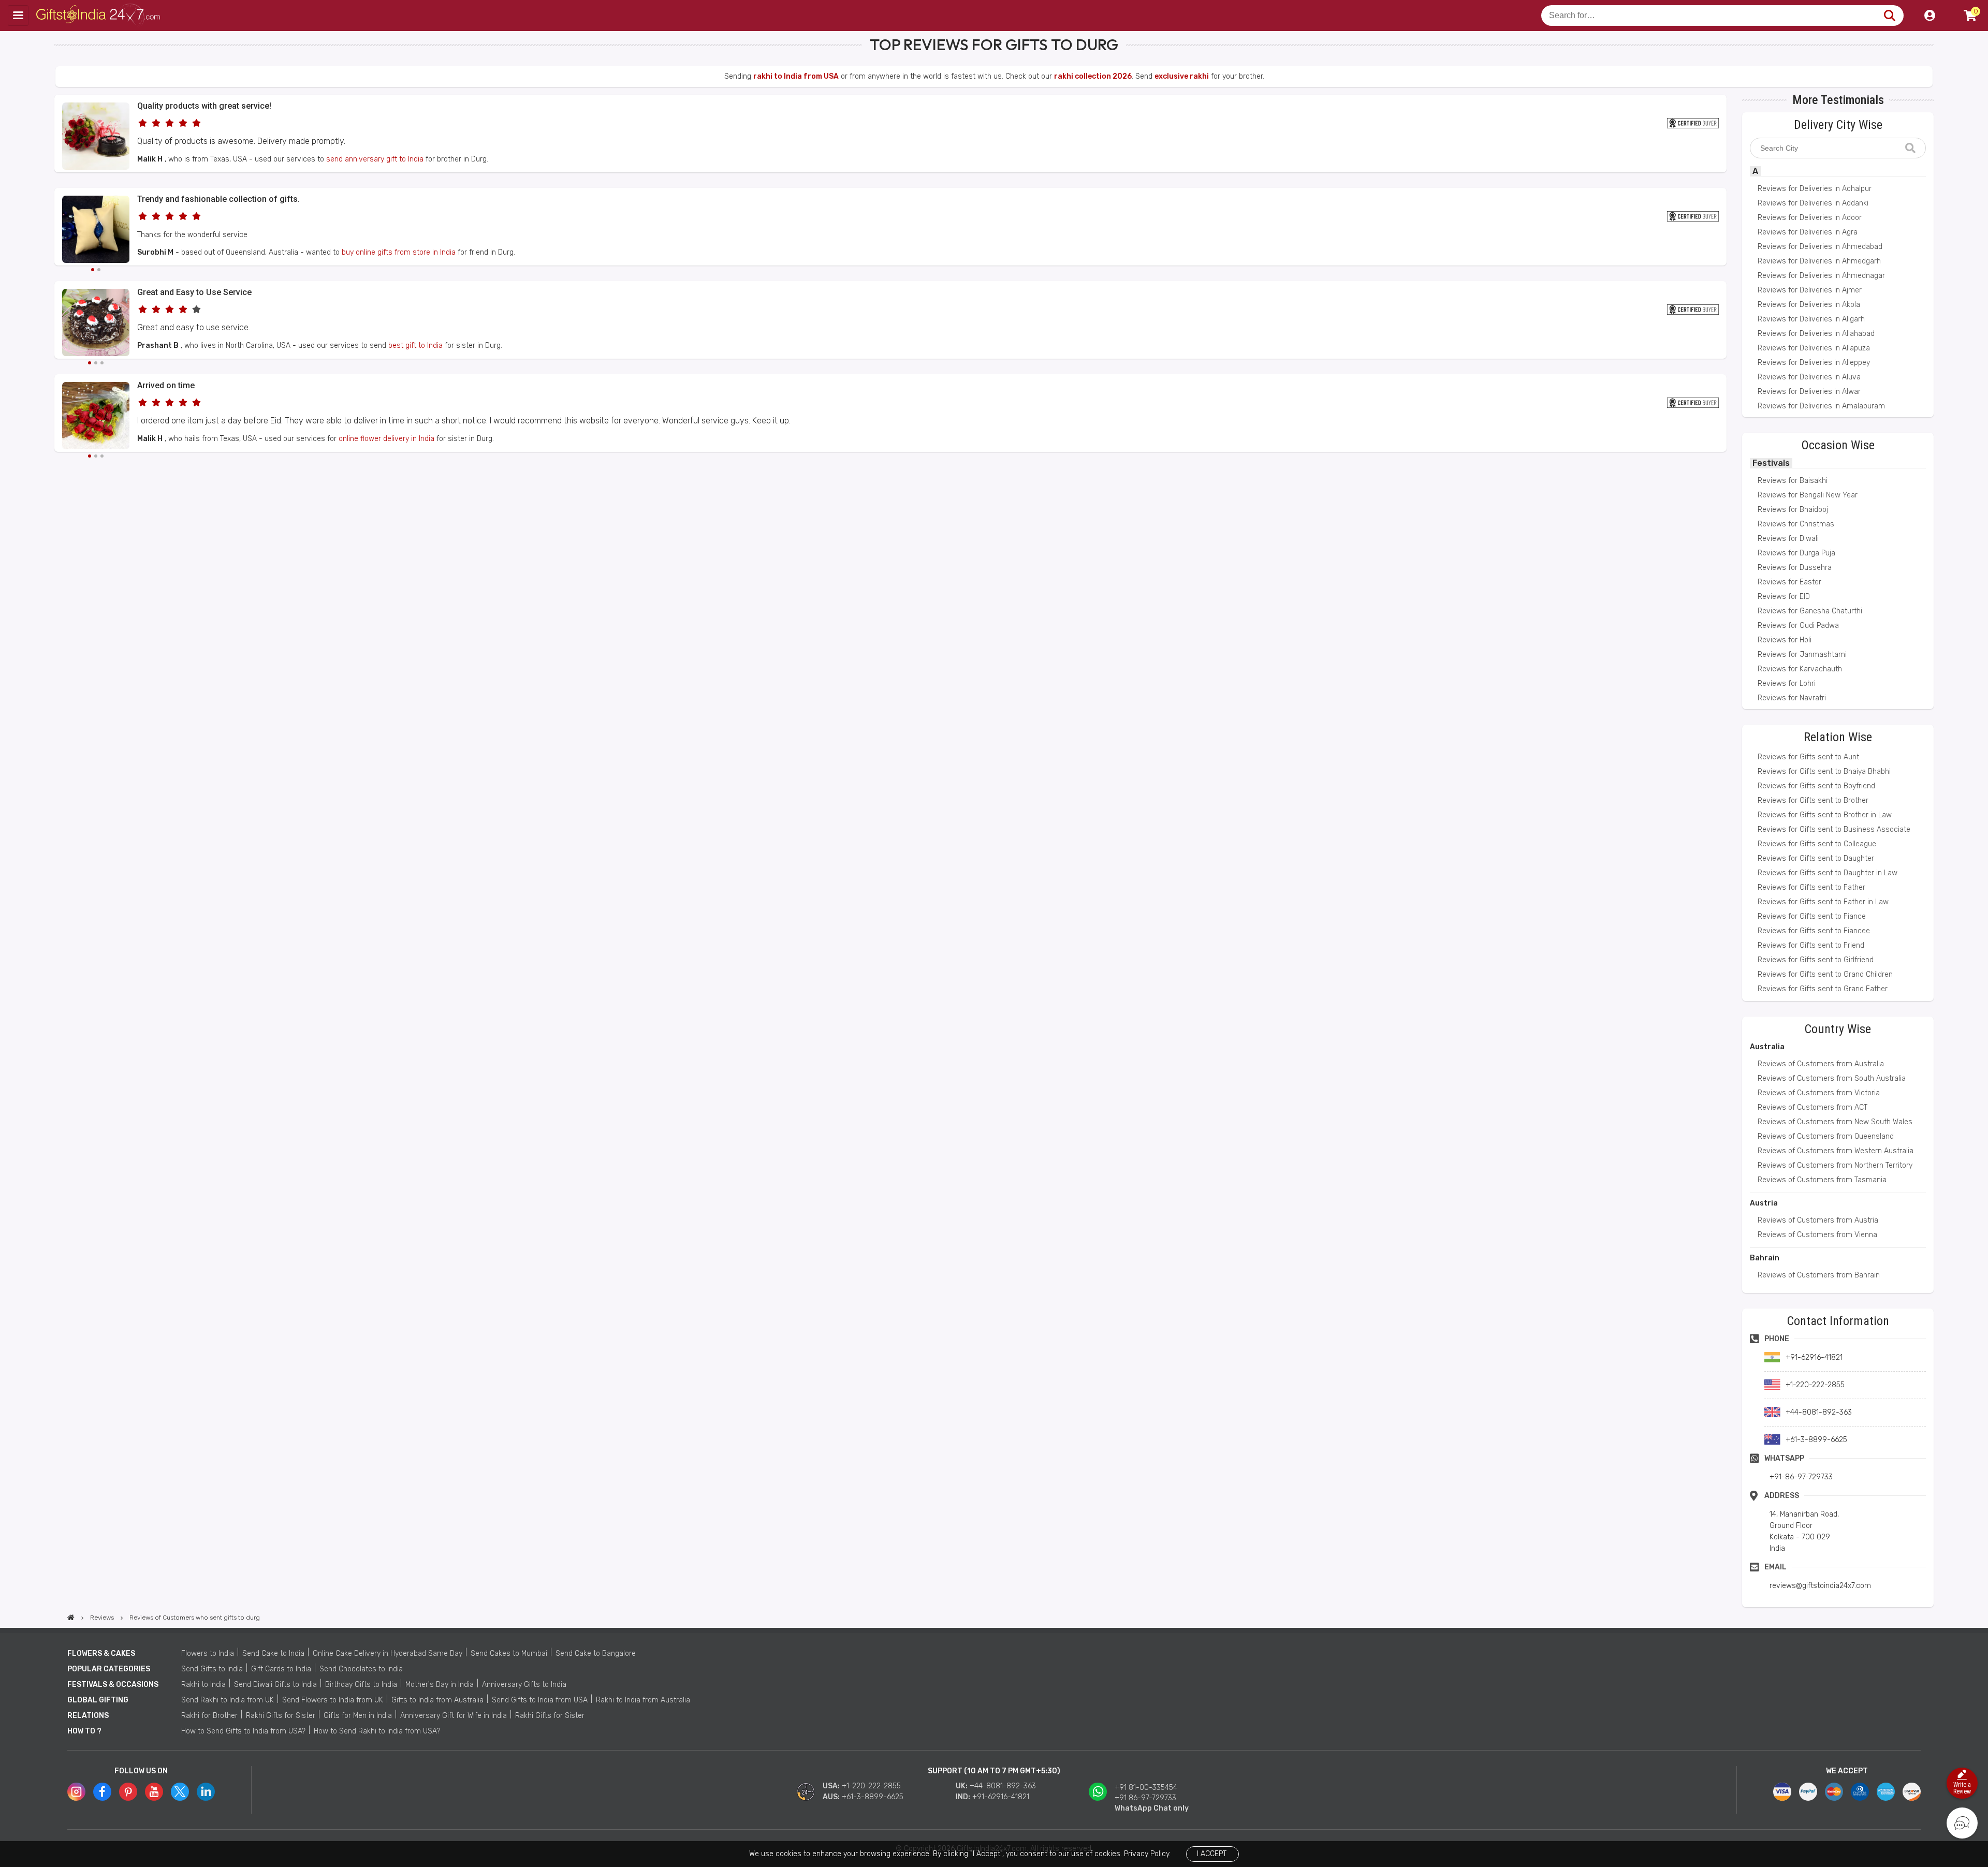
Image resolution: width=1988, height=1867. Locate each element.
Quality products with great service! (204, 106)
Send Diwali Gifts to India (275, 1685)
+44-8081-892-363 (1003, 1786)
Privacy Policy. (1147, 1854)
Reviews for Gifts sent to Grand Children (1825, 974)
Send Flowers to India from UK (333, 1700)
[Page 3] (102, 363)
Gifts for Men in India (358, 1716)
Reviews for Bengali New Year (1808, 495)
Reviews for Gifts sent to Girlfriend (1816, 960)
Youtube (154, 1792)
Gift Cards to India (281, 1669)
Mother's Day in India (440, 1685)
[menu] (18, 16)
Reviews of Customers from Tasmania (1822, 1180)
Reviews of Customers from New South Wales (1835, 1122)
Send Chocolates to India (361, 1669)
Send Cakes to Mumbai (509, 1653)
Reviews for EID (1784, 597)
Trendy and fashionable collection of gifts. (218, 199)
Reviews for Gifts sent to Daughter (1816, 858)
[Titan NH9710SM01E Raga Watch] (96, 231)
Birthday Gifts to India (361, 1685)
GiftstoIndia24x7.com (99, 16)
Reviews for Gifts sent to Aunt (1808, 757)
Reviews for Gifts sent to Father (1811, 887)
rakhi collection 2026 (1093, 76)
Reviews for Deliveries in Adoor (1810, 218)
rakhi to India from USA (796, 76)
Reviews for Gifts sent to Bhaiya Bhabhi (1824, 771)
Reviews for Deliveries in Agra (1808, 232)
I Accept (1212, 1854)
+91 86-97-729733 (1145, 1798)
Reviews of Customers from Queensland (1826, 1136)
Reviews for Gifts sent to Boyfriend (1816, 786)
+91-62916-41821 (1001, 1797)
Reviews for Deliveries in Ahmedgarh (1819, 261)
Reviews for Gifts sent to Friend (1811, 945)
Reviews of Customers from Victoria (1819, 1093)
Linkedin (206, 1792)
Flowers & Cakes (101, 1653)
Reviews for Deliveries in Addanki (1813, 203)
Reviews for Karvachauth (1800, 669)
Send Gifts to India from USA (540, 1700)
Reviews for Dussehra (1795, 568)
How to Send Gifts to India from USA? (243, 1731)
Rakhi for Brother (209, 1716)
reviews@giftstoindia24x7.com (1820, 1586)
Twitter (180, 1792)
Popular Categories (109, 1669)
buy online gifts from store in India (399, 252)
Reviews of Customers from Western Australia (1836, 1151)
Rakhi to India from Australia (643, 1700)
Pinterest (128, 1792)
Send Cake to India (273, 1653)
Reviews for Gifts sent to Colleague (1817, 844)
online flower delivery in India (386, 439)
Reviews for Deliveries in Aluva (1809, 377)
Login (1929, 16)
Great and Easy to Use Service (194, 292)
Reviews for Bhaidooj (1793, 510)
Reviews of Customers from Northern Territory (1835, 1165)
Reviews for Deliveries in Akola (1809, 305)
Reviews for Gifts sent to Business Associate (1834, 829)
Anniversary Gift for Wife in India (454, 1716)
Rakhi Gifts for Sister (281, 1716)
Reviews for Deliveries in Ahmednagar (1821, 276)
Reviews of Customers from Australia (1821, 1064)
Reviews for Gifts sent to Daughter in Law (1828, 873)
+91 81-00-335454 (1146, 1788)
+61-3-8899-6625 (873, 1797)
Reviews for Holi (1785, 640)
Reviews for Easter (1789, 582)
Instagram (76, 1792)
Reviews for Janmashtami (1802, 655)
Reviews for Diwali (1788, 539)
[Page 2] (99, 270)
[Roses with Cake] (96, 167)
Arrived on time (166, 385)
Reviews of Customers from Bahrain (1819, 1275)
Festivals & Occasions (113, 1685)
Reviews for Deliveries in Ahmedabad (1820, 247)
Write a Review (1962, 1788)
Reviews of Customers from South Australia (1832, 1078)
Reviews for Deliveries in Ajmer (1810, 290)
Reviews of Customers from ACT (1812, 1107)
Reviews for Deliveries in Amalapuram (1821, 406)
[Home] (71, 1618)
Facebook (102, 1792)
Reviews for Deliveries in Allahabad (1816, 334)
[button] (58, 471)
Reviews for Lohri (1787, 683)
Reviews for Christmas (1796, 524)
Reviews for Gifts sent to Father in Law (1823, 902)
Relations (88, 1716)
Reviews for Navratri (1792, 698)
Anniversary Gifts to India (524, 1685)
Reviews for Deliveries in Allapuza (1814, 348)
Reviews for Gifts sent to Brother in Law (1825, 815)
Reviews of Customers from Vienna (1817, 1235)
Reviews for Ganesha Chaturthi (1810, 611)
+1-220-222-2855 (871, 1786)
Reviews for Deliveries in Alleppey (1814, 363)
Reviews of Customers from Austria (1818, 1220)
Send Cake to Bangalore (596, 1653)
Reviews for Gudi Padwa (1798, 626)
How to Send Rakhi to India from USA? (377, 1731)
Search (1889, 16)
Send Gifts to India (212, 1669)
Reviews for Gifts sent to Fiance (1812, 916)
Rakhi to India (203, 1685)
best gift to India (415, 346)
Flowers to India (208, 1653)
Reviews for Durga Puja (1796, 553)
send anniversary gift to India (375, 159)
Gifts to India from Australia (437, 1700)
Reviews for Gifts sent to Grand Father (1823, 989)
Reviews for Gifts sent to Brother (1813, 800)
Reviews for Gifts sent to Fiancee (1814, 931)
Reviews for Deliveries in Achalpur (1815, 189)
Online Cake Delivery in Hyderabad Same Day (388, 1653)
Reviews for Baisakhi (1793, 481)
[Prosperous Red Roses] (96, 417)
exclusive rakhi (1182, 76)
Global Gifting (98, 1700)
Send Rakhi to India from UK (228, 1700)
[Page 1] (93, 270)
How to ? (84, 1731)
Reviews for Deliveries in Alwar (1809, 392)
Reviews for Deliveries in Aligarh (1811, 319)
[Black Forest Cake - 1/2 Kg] (96, 324)
